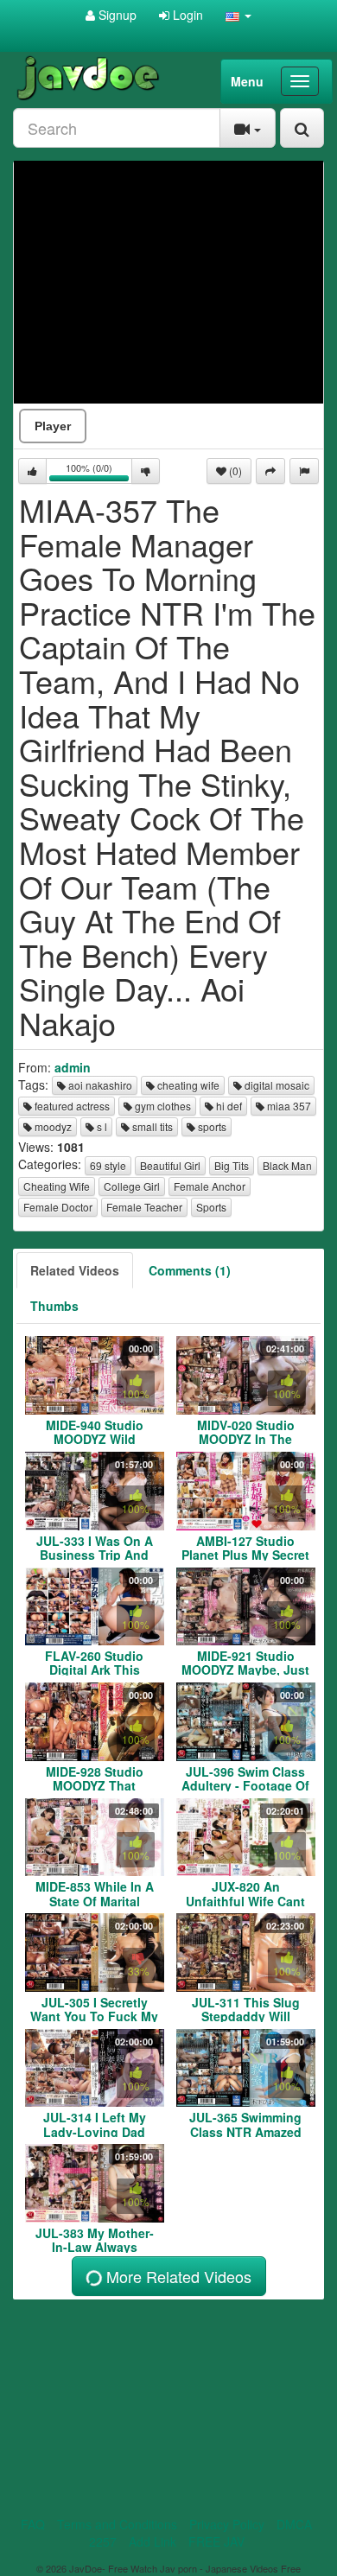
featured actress (71, 1106)
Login (186, 15)
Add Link (153, 2541)
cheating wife (187, 1085)
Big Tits (232, 1165)
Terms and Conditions (117, 2524)
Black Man (287, 1165)
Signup (116, 15)
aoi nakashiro (99, 1085)
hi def (228, 1106)
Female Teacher (144, 1207)
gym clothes (162, 1106)
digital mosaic (276, 1085)
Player (53, 426)
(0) (234, 471)
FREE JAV (216, 2541)
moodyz (52, 1126)
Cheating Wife (57, 1186)
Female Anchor (210, 1186)
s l (101, 1126)
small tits (151, 1126)
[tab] (75, 1270)
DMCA (294, 2524)
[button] (238, 15)
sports (211, 1126)
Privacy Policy (227, 2524)
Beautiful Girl (170, 1165)
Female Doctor (58, 1207)
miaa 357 (288, 1106)
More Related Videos (177, 2276)
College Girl (132, 1186)
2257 (103, 2541)
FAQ (33, 2524)
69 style (108, 1165)
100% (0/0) (99, 472)
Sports (211, 1207)
